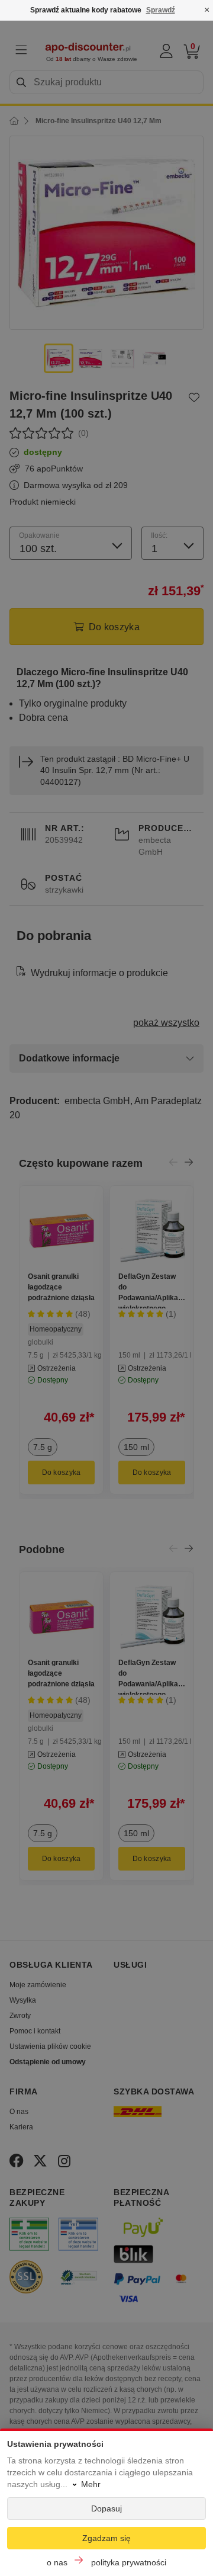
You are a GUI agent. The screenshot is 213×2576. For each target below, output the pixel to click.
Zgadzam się (106, 2538)
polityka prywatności (129, 2562)
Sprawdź (161, 10)
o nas (57, 2562)
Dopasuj (106, 2508)
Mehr (91, 2484)
